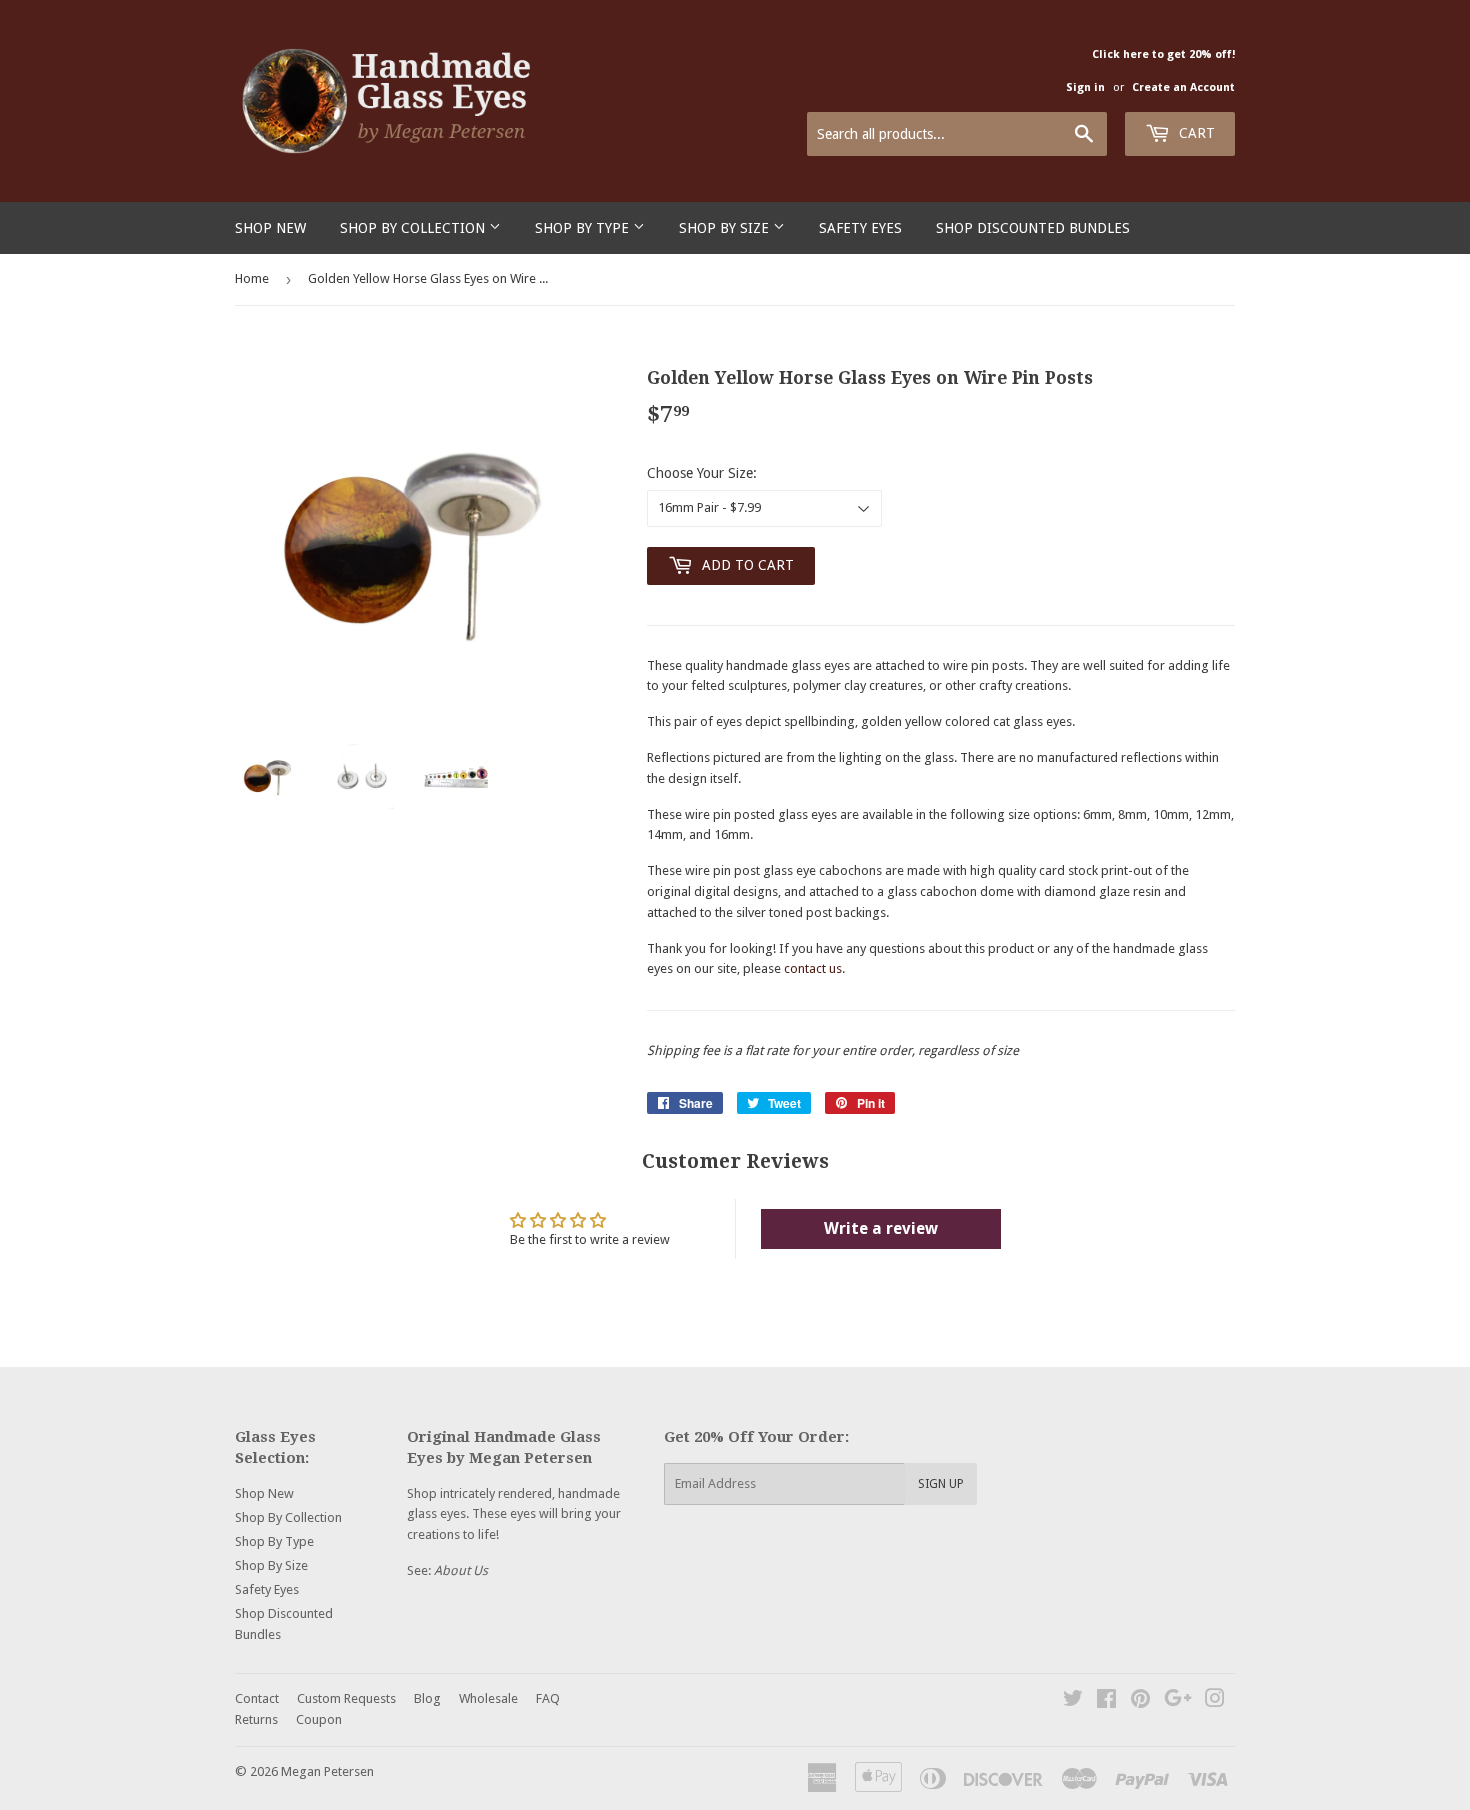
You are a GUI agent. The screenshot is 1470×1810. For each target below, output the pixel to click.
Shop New (270, 228)
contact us (813, 968)
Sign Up (941, 1484)
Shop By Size (726, 228)
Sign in (1085, 87)
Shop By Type (584, 228)
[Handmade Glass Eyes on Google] (1178, 1701)
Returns (256, 1719)
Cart (1195, 133)
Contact (257, 1698)
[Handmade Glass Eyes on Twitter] (1073, 1701)
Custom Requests (346, 1698)
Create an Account (1183, 87)
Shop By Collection (414, 228)
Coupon (319, 1719)
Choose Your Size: (702, 473)
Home (252, 278)
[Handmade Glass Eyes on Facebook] (1106, 1701)
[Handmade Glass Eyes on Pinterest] (1140, 1701)
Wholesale (488, 1698)
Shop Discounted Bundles (1033, 228)
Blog (427, 1698)
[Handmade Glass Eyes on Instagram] (1215, 1701)
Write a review (881, 1228)
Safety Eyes (860, 228)
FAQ (548, 1698)
